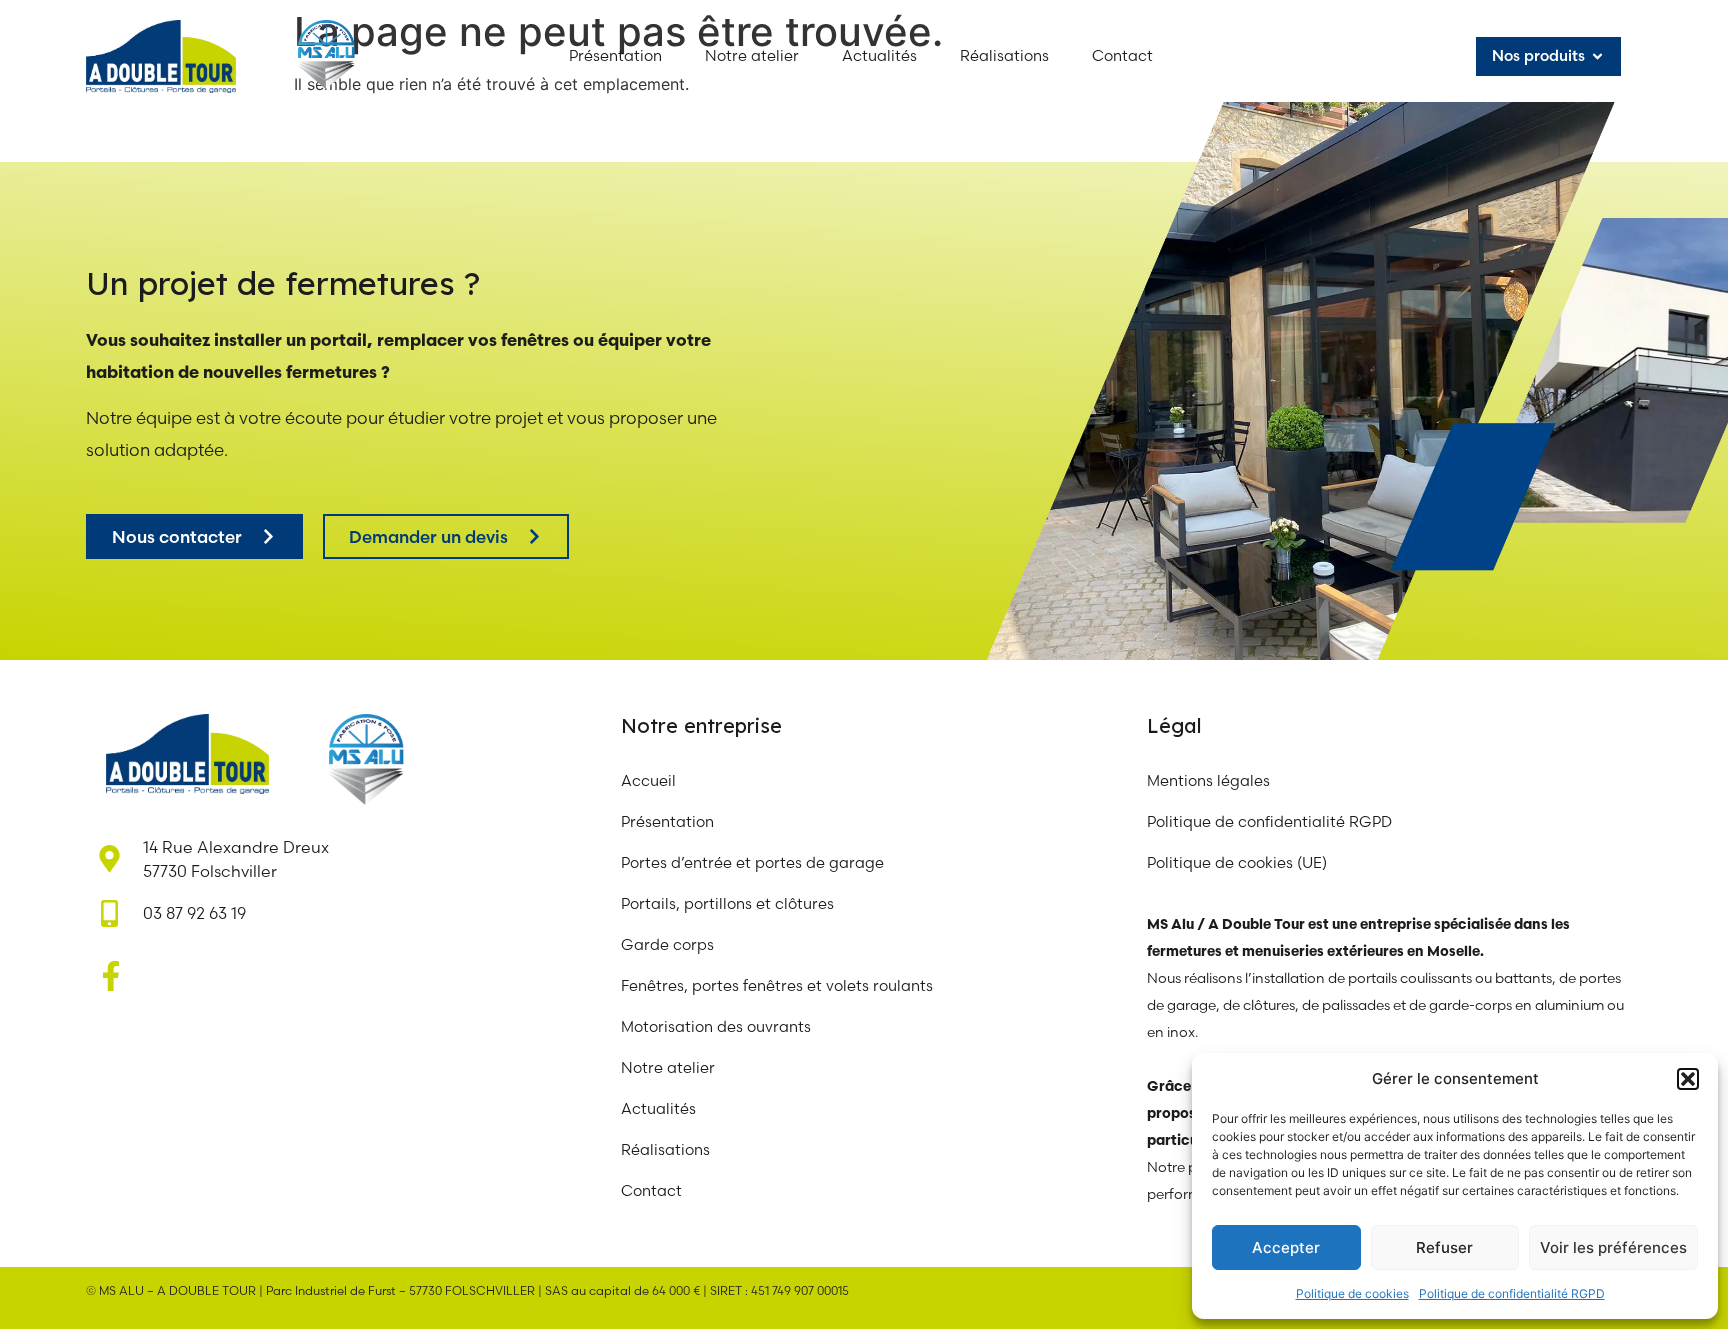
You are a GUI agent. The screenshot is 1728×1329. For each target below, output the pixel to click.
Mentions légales (1208, 780)
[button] (1688, 1079)
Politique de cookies (1352, 1293)
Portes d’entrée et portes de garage (752, 862)
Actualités (658, 1108)
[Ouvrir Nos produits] (1597, 56)
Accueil (648, 780)
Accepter (1286, 1247)
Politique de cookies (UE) (1237, 862)
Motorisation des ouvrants (716, 1026)
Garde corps (667, 944)
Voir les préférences (1613, 1247)
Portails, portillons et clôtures (727, 903)
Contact (651, 1190)
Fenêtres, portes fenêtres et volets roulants (777, 985)
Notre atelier (670, 1067)
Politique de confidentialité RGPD (1512, 1293)
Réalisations (665, 1149)
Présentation (667, 821)
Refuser (1444, 1247)
